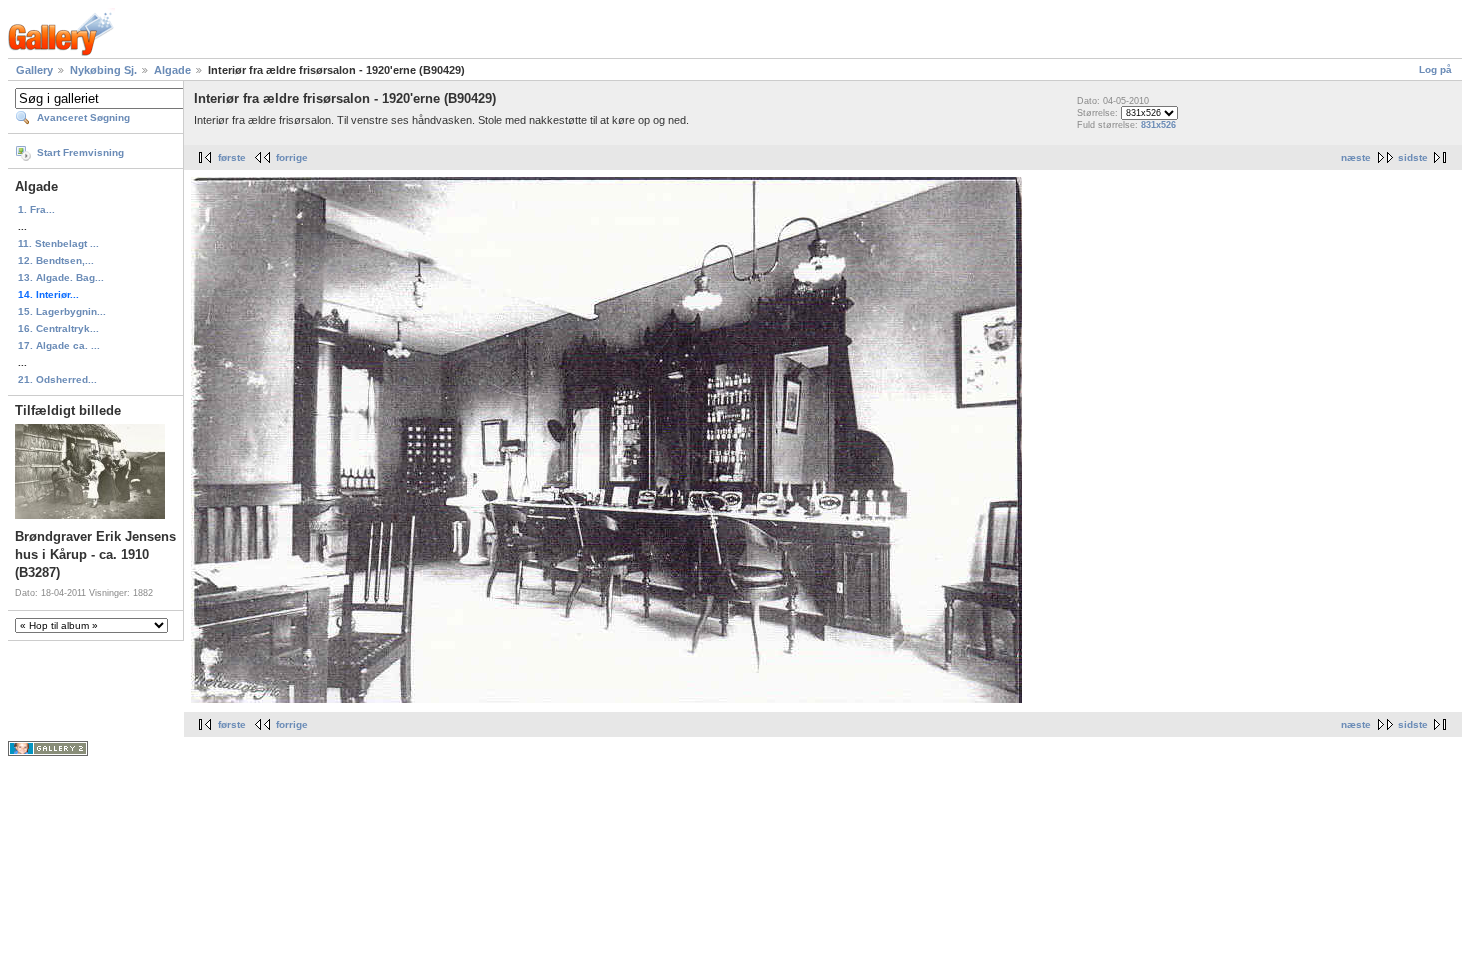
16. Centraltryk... (58, 328)
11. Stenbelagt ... (58, 243)
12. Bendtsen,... (56, 260)
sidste (1413, 157)
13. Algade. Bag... (61, 277)
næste (1356, 157)
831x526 (1158, 125)
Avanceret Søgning (83, 117)
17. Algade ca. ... (59, 345)
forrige (292, 157)
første (232, 157)
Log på (1435, 69)
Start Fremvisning (80, 152)
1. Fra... (36, 209)
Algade (172, 70)
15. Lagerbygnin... (62, 311)
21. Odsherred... (57, 379)
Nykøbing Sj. (103, 70)
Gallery (34, 70)
